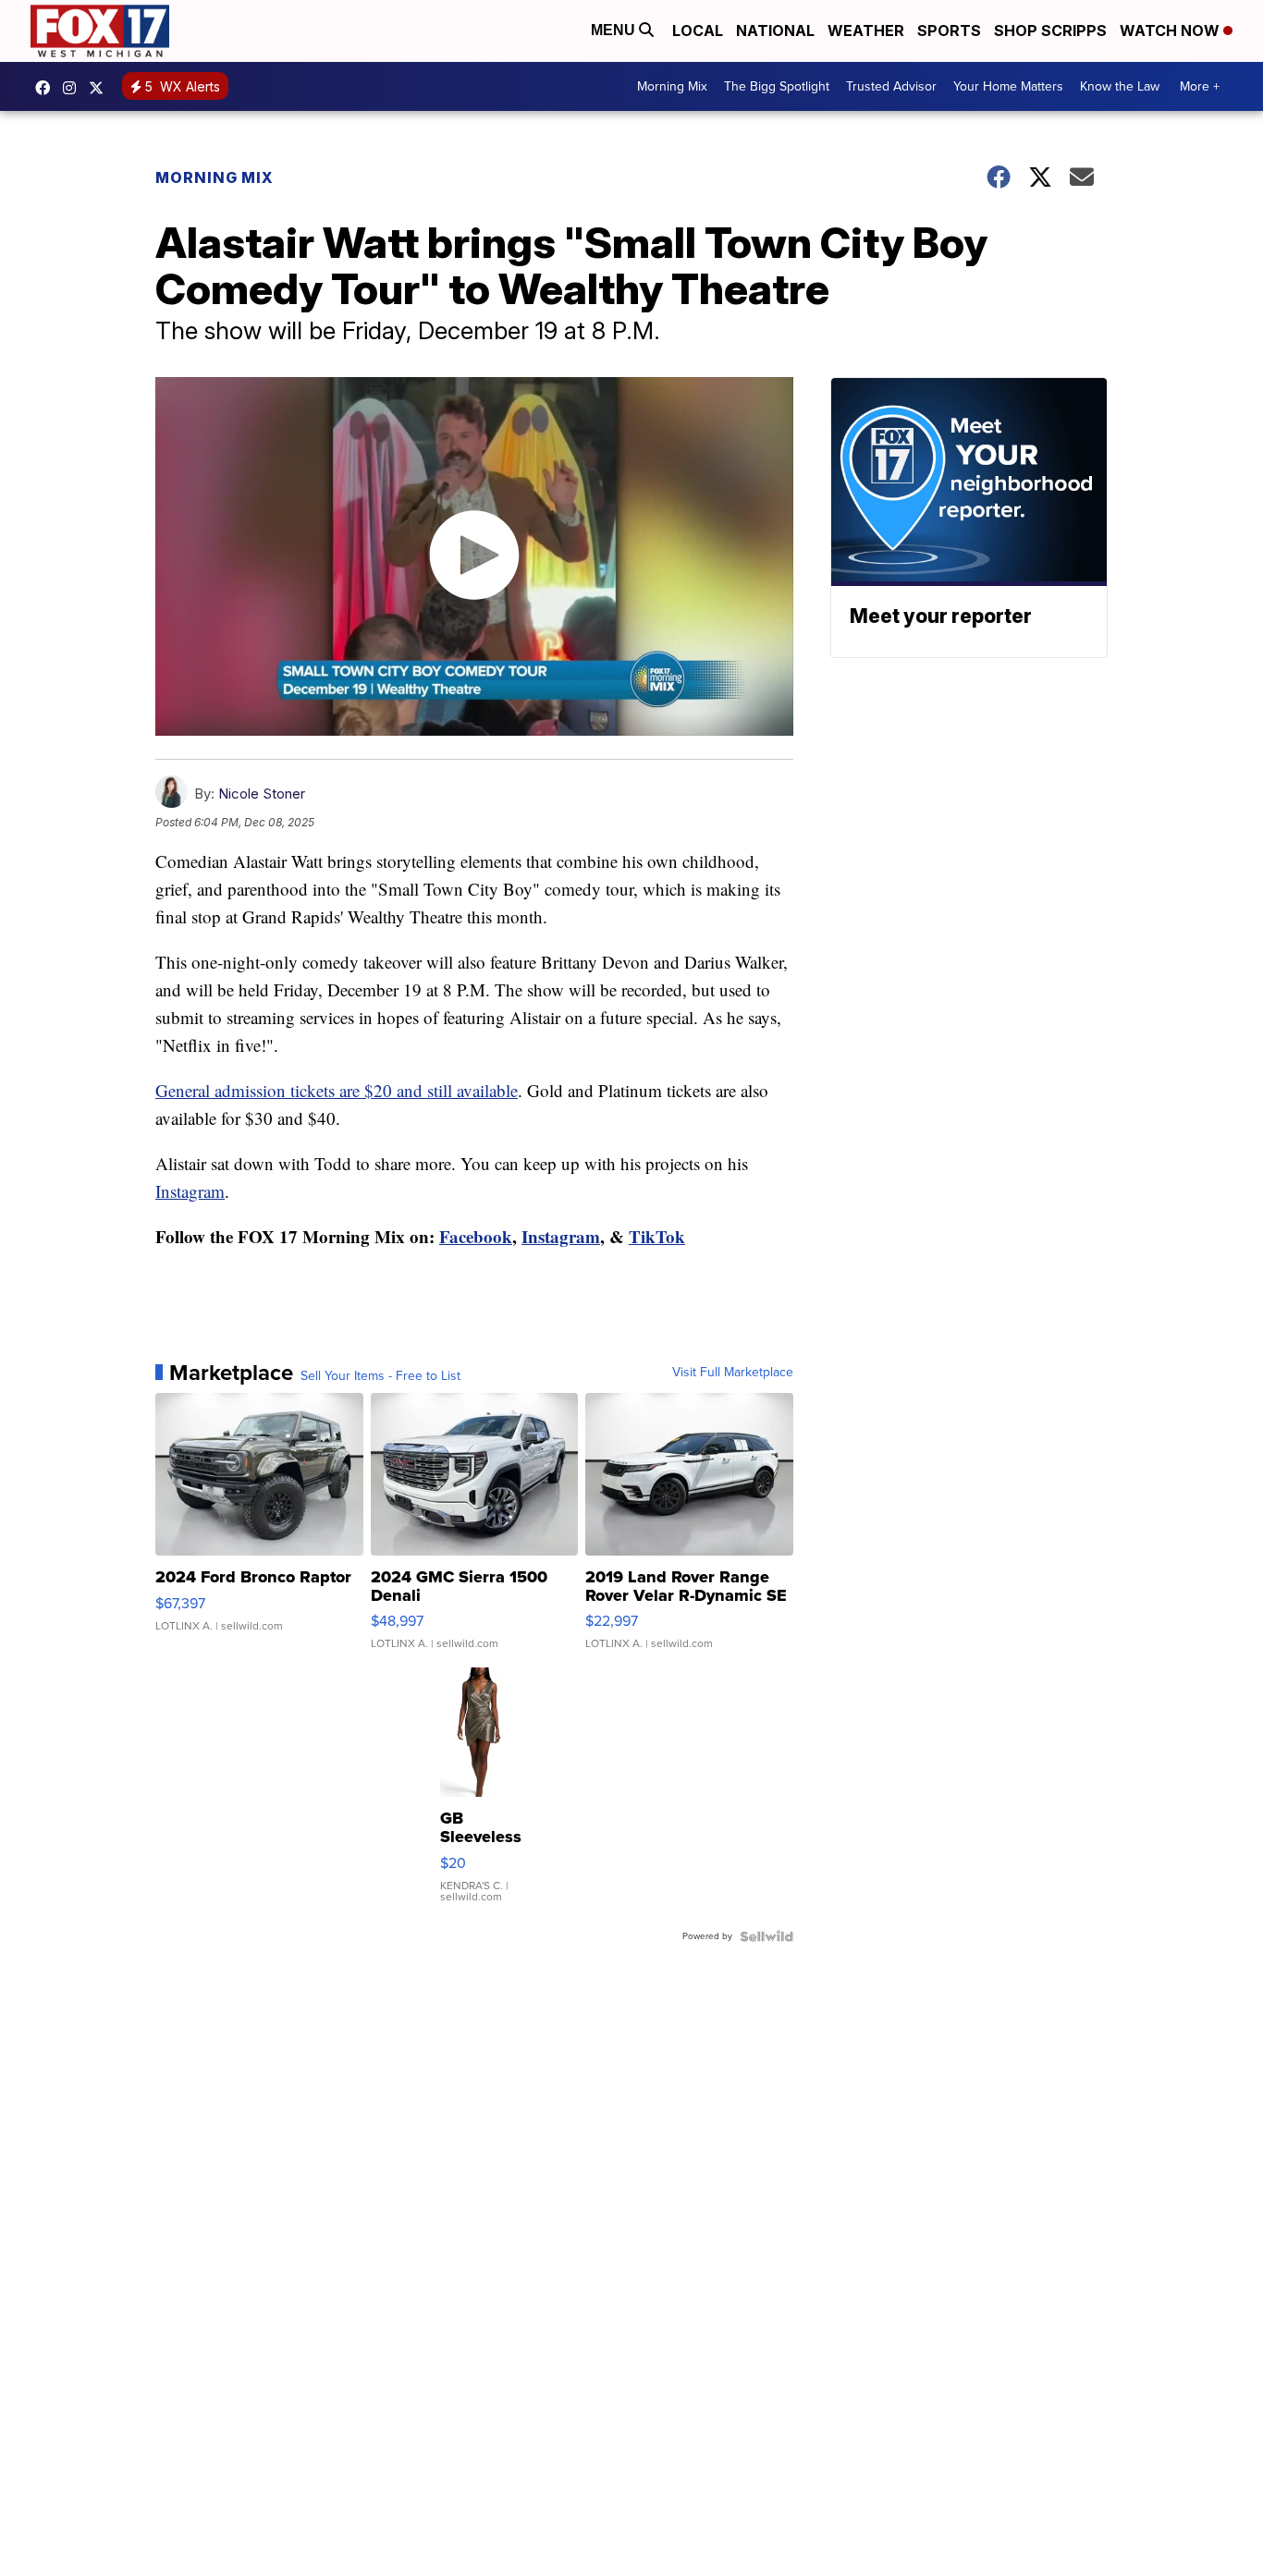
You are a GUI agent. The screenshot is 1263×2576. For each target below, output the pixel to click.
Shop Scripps (1050, 31)
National (775, 31)
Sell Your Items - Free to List (380, 1376)
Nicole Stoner (262, 794)
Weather (866, 31)
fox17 (101, 88)
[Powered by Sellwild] (766, 1936)
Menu (615, 30)
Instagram (190, 1191)
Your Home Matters (1008, 86)
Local (698, 31)
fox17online (47, 88)
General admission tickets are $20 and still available (337, 1090)
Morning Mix (672, 86)
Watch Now (1171, 31)
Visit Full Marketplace (733, 1373)
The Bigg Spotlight (777, 86)
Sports (949, 31)
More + (1200, 86)
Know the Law (1120, 86)
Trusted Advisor (891, 86)
